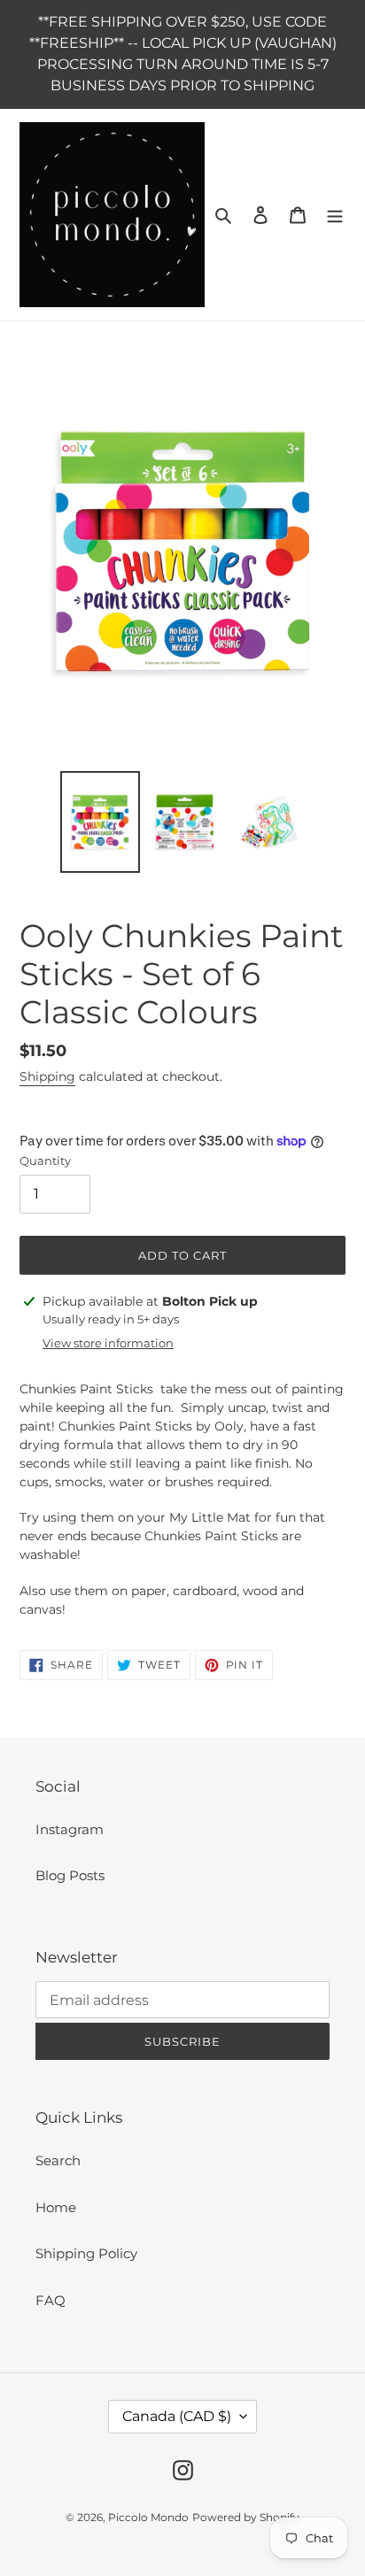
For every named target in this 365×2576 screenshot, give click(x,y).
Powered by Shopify (246, 2517)
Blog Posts (70, 1875)
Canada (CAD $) (177, 2416)
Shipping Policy (86, 2253)
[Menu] (335, 215)
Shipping (47, 1076)
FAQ (50, 2300)
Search (58, 2160)
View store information (108, 1343)
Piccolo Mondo (148, 2517)
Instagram (70, 1829)
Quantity (45, 1161)
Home (56, 2207)
